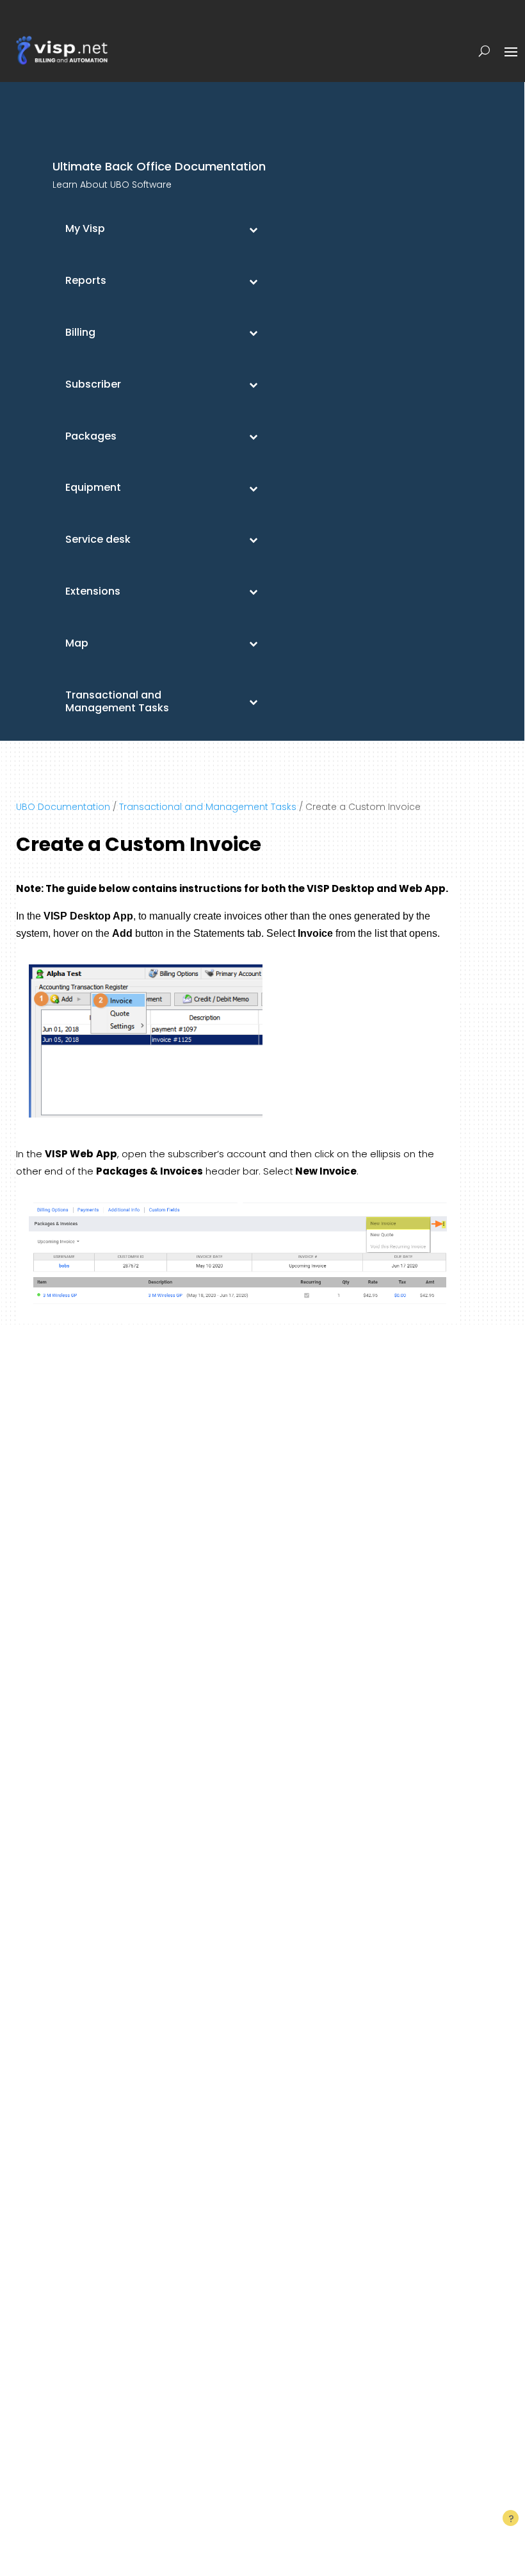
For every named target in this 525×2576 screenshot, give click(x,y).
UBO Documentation (63, 807)
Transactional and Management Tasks (208, 807)
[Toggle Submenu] (253, 229)
